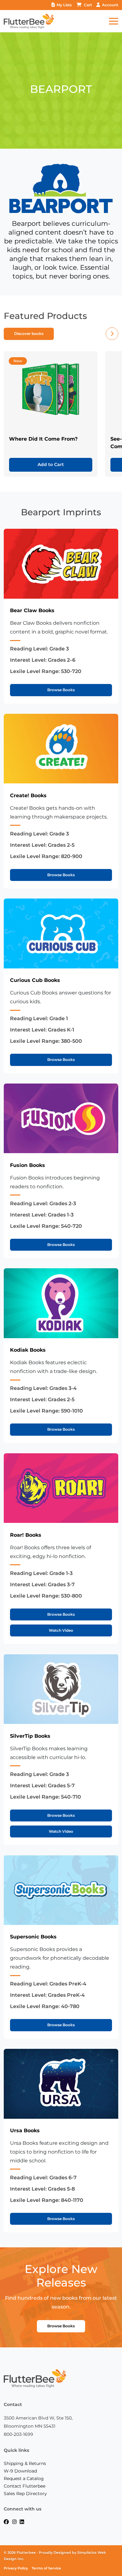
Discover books (29, 334)
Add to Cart (51, 464)
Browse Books (61, 690)
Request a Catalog (24, 2478)
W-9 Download (20, 2471)
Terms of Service (46, 2568)
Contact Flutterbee (25, 2486)
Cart (88, 5)
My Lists (64, 5)
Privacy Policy (16, 2568)
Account (110, 5)
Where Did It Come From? (43, 439)
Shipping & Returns (25, 2463)
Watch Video (61, 1630)
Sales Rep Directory (25, 2494)
